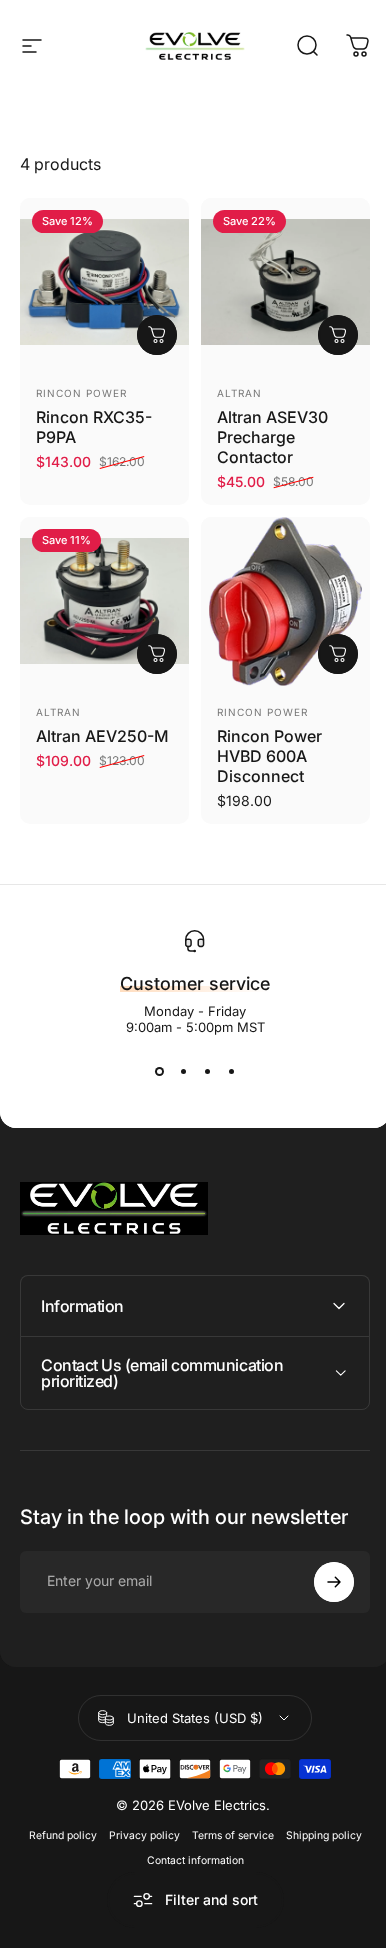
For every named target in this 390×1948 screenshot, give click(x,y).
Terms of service (225, 1820)
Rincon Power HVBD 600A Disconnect (269, 756)
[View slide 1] (159, 1071)
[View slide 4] (231, 1071)
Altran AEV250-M (102, 736)
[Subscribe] (319, 1567)
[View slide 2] (183, 1071)
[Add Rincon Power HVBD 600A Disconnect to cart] (338, 654)
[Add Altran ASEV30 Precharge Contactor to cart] (338, 335)
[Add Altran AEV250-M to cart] (157, 654)
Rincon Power (81, 393)
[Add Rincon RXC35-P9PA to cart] (157, 335)
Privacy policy (136, 1820)
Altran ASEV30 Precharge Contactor (272, 437)
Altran (239, 393)
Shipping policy (316, 1820)
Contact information (187, 1845)
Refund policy (55, 1820)
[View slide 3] (207, 1071)
